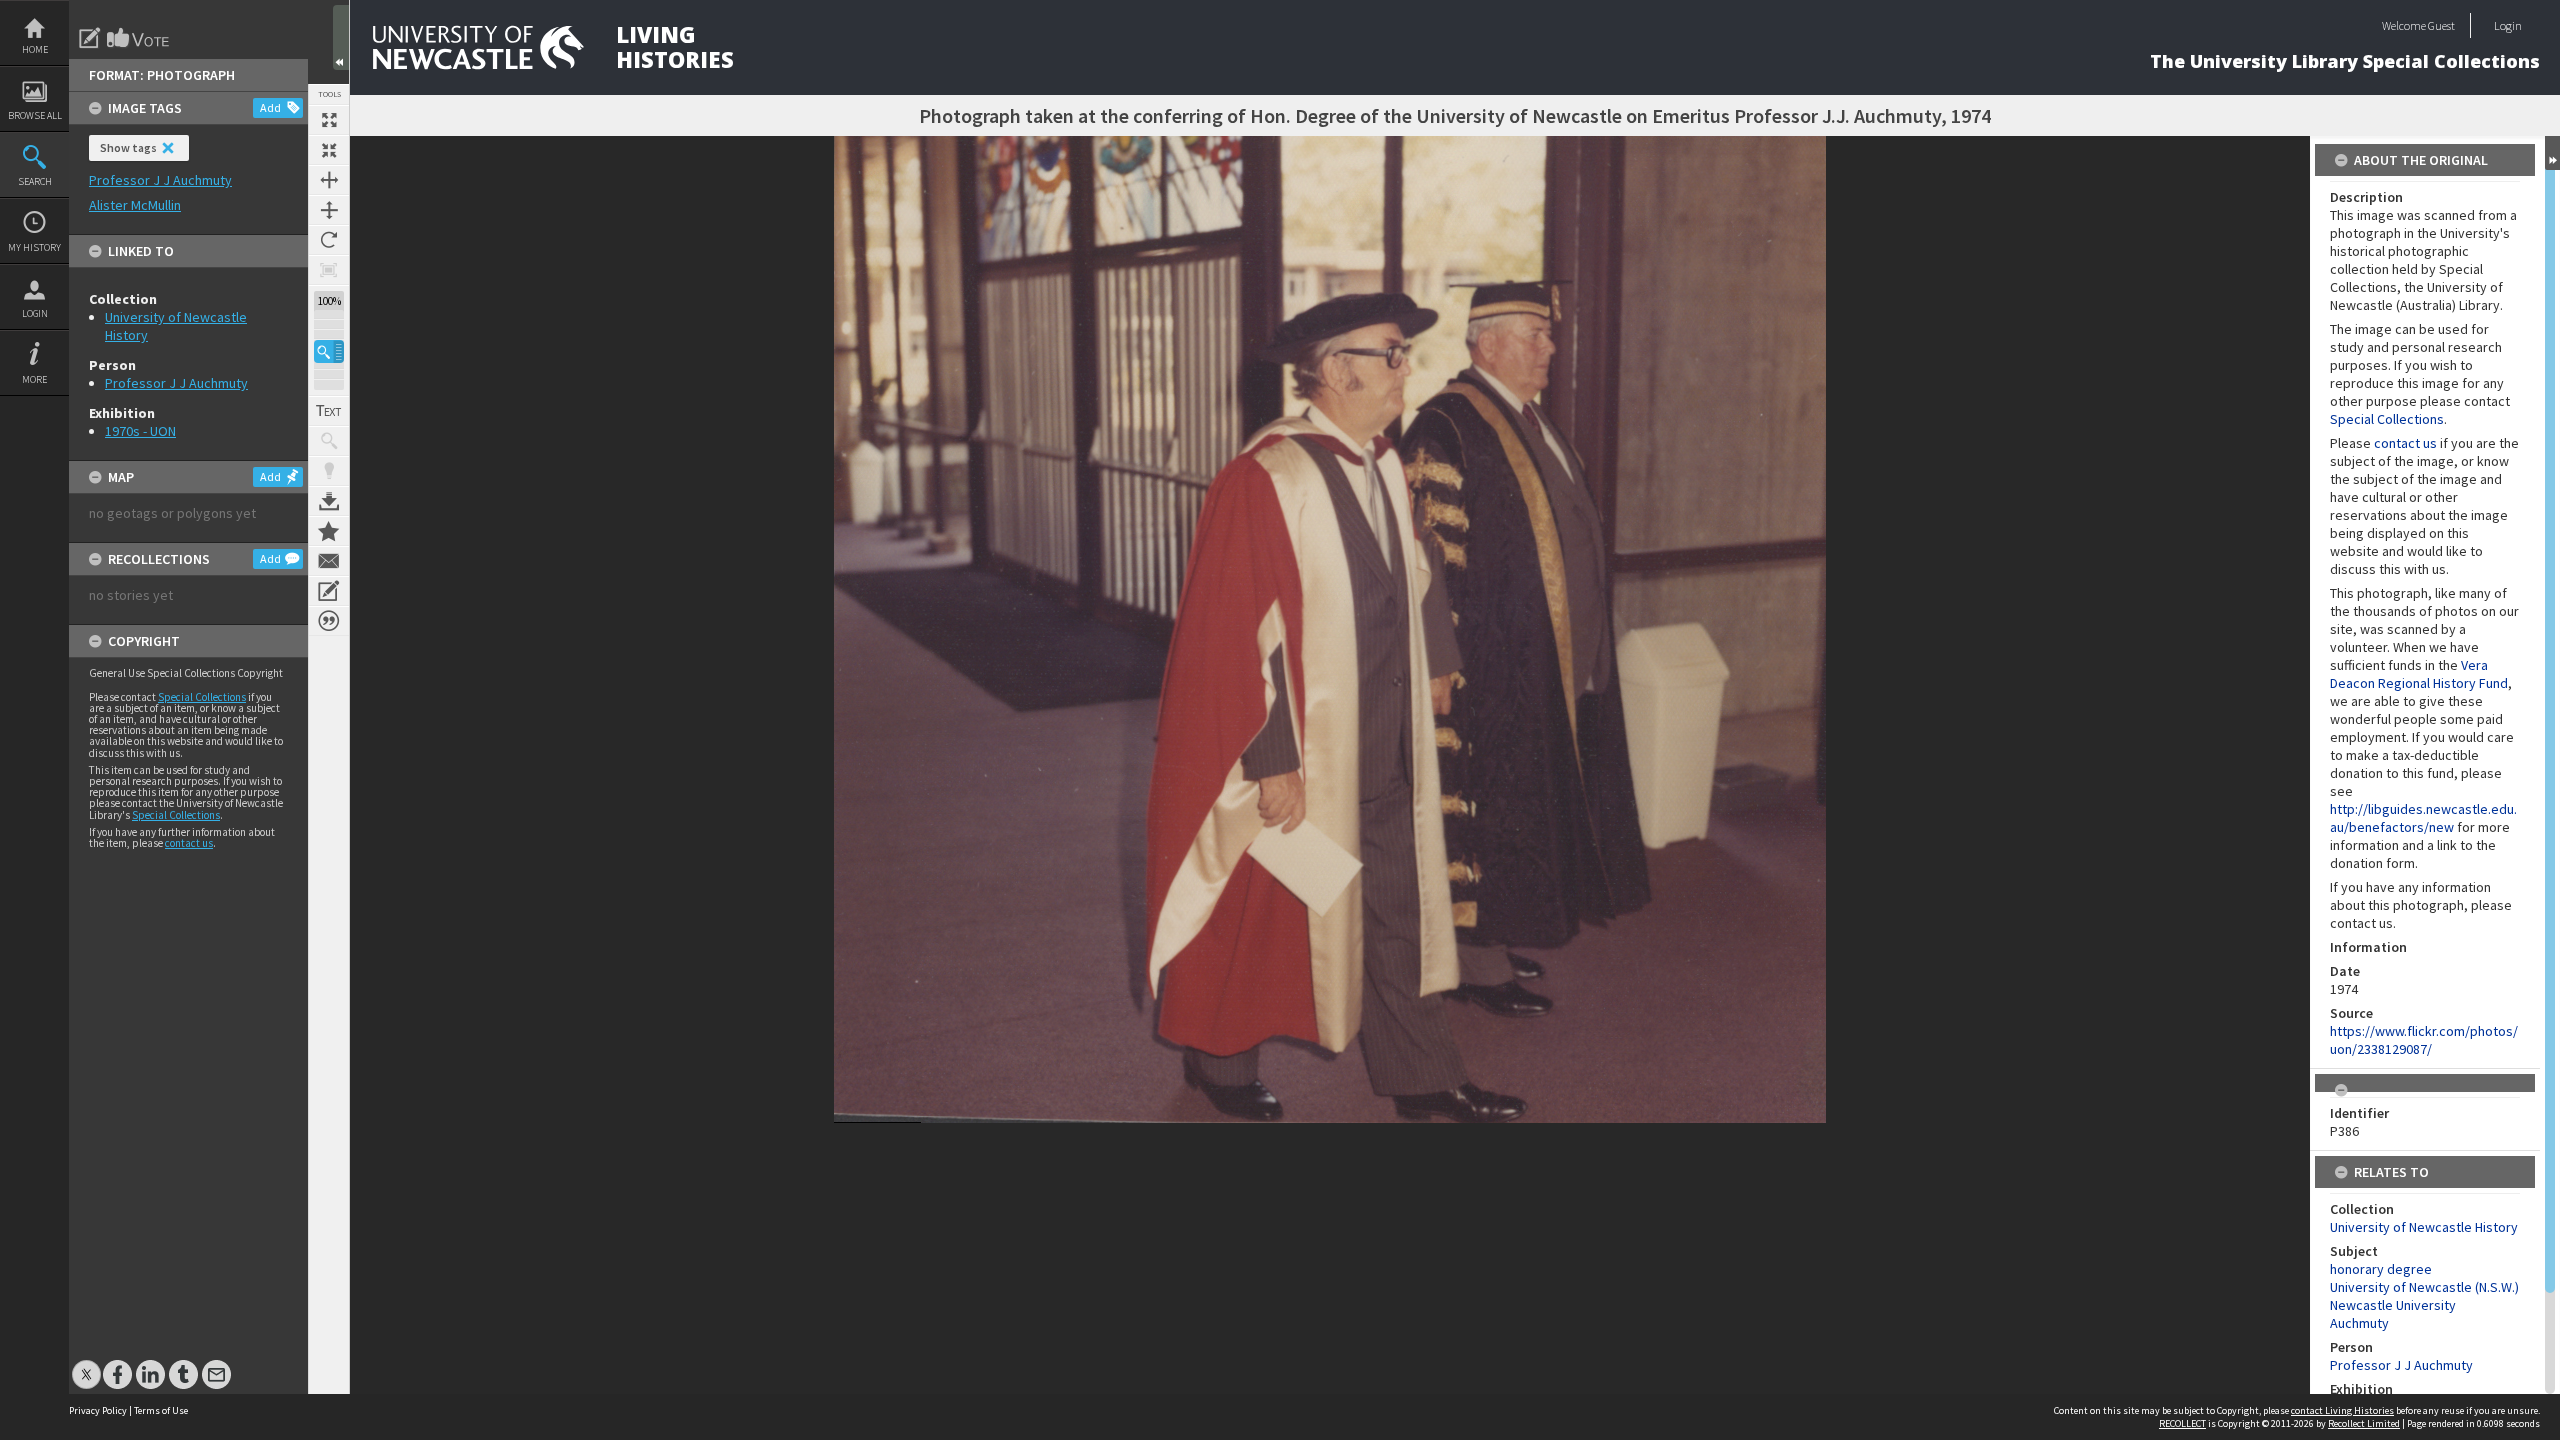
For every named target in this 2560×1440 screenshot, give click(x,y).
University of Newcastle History (2424, 1227)
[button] (329, 351)
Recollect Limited (2364, 1423)
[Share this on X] (86, 1364)
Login (35, 313)
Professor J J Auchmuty (176, 383)
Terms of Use (161, 1410)
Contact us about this (329, 561)
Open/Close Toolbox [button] (341, 37)
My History (34, 247)
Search (35, 181)
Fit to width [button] (329, 180)
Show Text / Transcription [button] (329, 411)
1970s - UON (140, 431)
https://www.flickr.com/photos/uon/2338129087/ (2424, 1040)
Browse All (35, 115)
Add (270, 107)
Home (35, 49)
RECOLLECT (2182, 1423)
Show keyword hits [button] (329, 441)
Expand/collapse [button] (2552, 153)
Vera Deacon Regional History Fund (2419, 674)
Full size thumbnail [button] (329, 120)
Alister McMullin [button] (135, 205)
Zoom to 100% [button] (329, 270)
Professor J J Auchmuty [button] (160, 180)
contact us (189, 843)
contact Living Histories (2342, 1410)
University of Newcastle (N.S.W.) (2424, 1287)
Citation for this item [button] (329, 621)
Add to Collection (329, 531)
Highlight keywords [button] (329, 471)
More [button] (34, 379)
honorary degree (2381, 1269)
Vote (139, 38)
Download (329, 501)
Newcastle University (2393, 1305)
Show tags (128, 147)
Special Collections (202, 697)
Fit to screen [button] (329, 150)
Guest (2441, 25)
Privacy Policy (98, 1410)
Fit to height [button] (329, 210)
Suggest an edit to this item (90, 38)
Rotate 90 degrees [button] (329, 240)
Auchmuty (2359, 1323)
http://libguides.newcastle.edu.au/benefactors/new (2423, 818)
